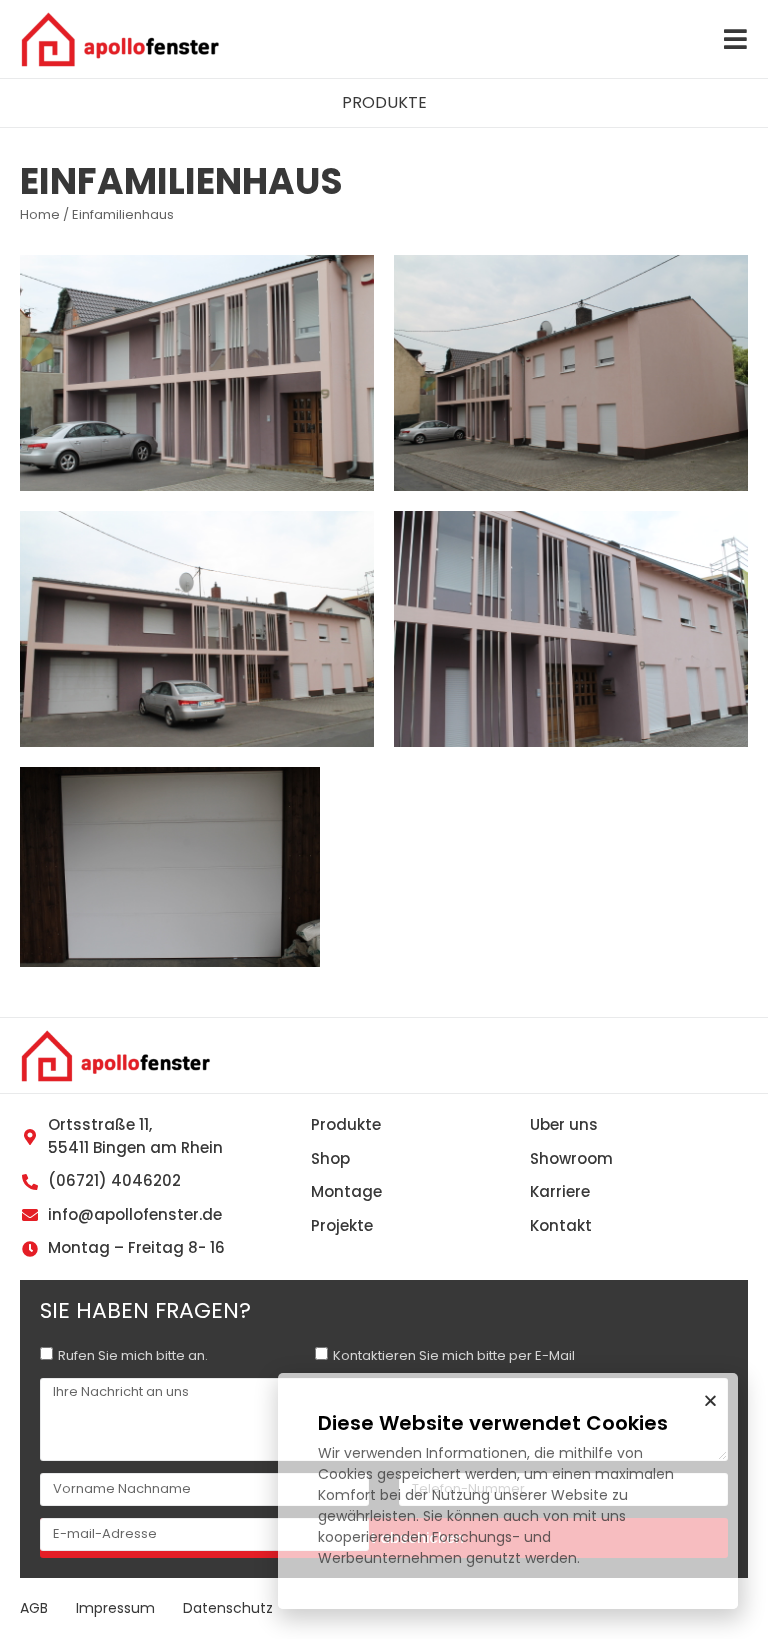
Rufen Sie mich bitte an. (133, 1355)
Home (40, 214)
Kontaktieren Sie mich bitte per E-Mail (454, 1355)
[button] (384, 103)
